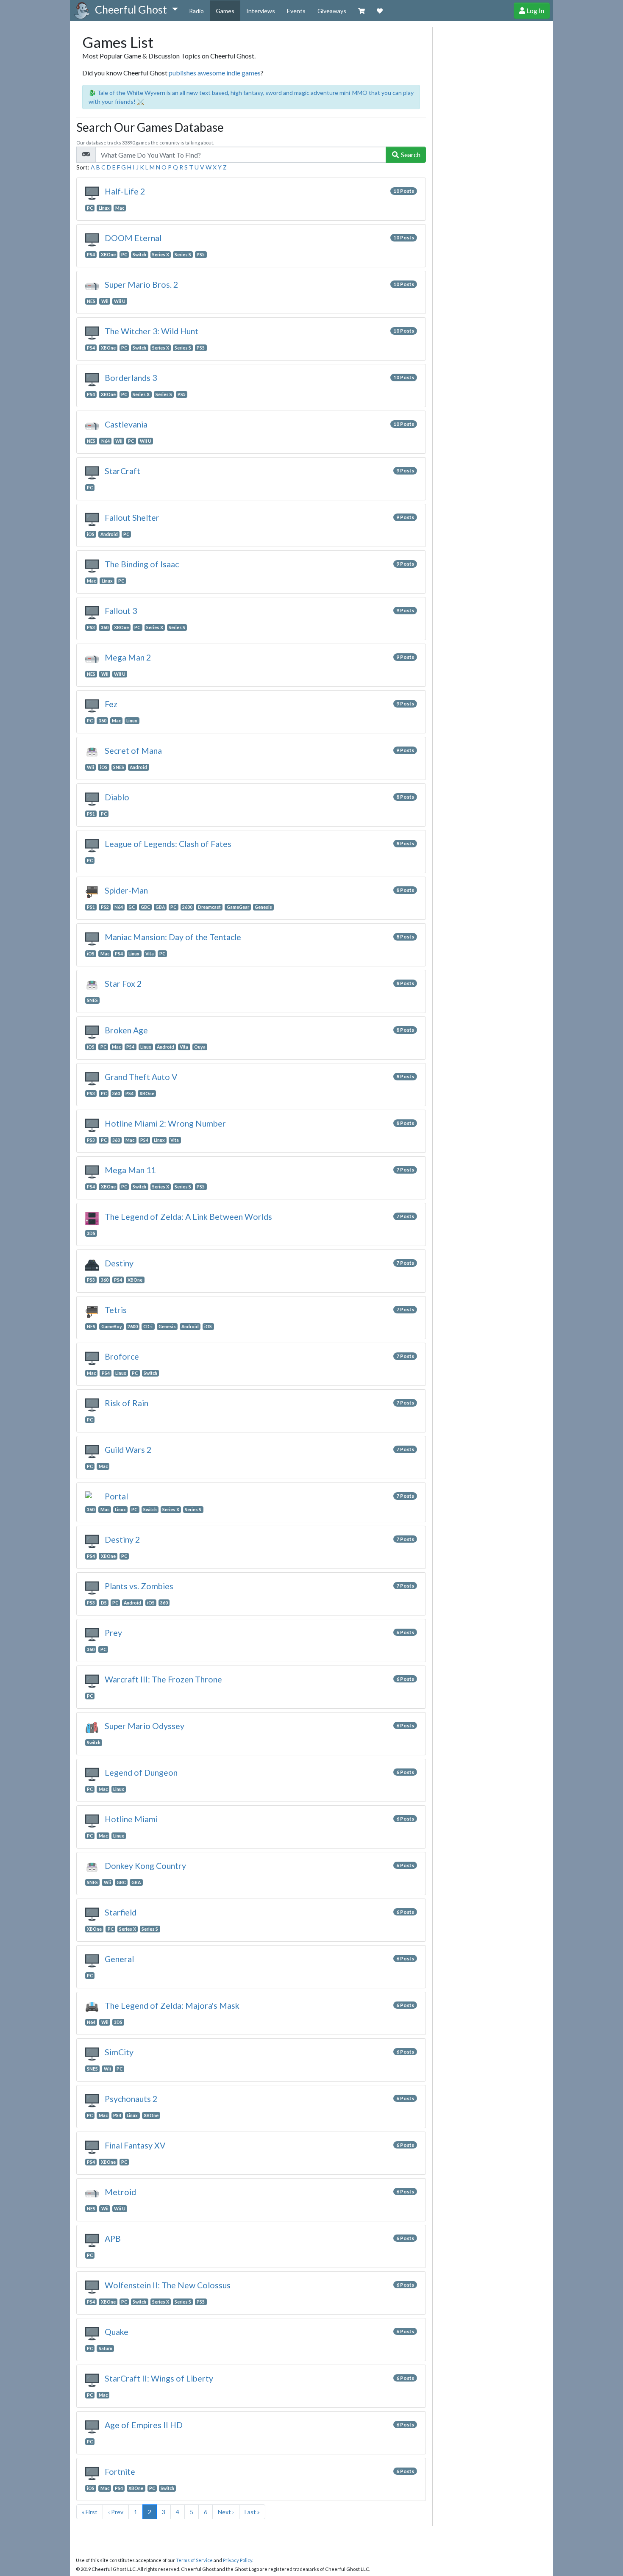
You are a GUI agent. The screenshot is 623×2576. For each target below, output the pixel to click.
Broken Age (126, 1030)
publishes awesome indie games (215, 73)
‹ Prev (116, 2512)
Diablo (117, 797)
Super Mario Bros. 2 (141, 285)
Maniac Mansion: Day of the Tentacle (173, 937)
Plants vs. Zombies (139, 1586)
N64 (106, 441)
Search (410, 154)
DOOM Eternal (133, 238)
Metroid (120, 2192)
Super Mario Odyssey (145, 1726)
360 (105, 627)
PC (90, 208)
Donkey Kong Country (145, 1866)
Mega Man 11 (130, 1170)
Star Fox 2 (123, 984)
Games (225, 11)
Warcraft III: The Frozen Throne (163, 1679)
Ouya (200, 1047)
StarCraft (122, 471)
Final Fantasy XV (135, 2145)
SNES (119, 767)
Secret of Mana (133, 751)
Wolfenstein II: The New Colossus (168, 2285)
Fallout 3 (121, 611)
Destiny (119, 1263)
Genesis (263, 907)
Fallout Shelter (132, 518)
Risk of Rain (127, 1403)
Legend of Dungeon (141, 1772)
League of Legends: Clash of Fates (168, 844)
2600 (187, 907)
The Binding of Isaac (142, 564)
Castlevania (126, 424)
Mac (120, 208)
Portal (116, 1496)
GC (132, 907)
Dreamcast (209, 907)
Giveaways (332, 11)
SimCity (119, 2052)
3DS (91, 1233)
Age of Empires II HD (144, 2425)
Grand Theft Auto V (141, 1077)
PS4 (91, 255)
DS (104, 1603)
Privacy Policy (238, 2560)
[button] (136, 10)
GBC (145, 907)
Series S (183, 255)
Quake (117, 2332)
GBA (160, 907)
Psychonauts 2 (131, 2099)
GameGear (238, 907)
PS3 (91, 627)
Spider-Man (126, 890)
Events (296, 11)
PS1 (91, 814)
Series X (161, 255)
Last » (252, 2512)
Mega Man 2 (128, 657)
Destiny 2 (122, 1539)
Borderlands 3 (131, 378)
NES (91, 301)
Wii (105, 301)
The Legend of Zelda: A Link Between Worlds (188, 1217)
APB (113, 2239)
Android (109, 534)
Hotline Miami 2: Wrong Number (165, 1123)
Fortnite (120, 2472)
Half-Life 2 (125, 191)
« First (90, 2512)
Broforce (122, 1356)
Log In (535, 10)
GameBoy (112, 1327)
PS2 (105, 907)
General (119, 1959)
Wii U (120, 301)
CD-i (148, 1327)
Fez (111, 704)
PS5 (201, 255)
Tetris (116, 1310)
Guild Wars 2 (128, 1450)
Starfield (121, 1912)
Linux (104, 208)
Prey (113, 1633)
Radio (196, 11)
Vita (150, 954)
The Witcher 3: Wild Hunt (152, 331)
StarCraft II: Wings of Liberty (159, 2378)
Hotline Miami (131, 1819)
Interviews (261, 11)
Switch (139, 255)
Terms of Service (194, 2560)
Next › (226, 2512)
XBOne (108, 255)
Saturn (106, 2348)
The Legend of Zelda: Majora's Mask (172, 2006)
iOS (91, 534)
